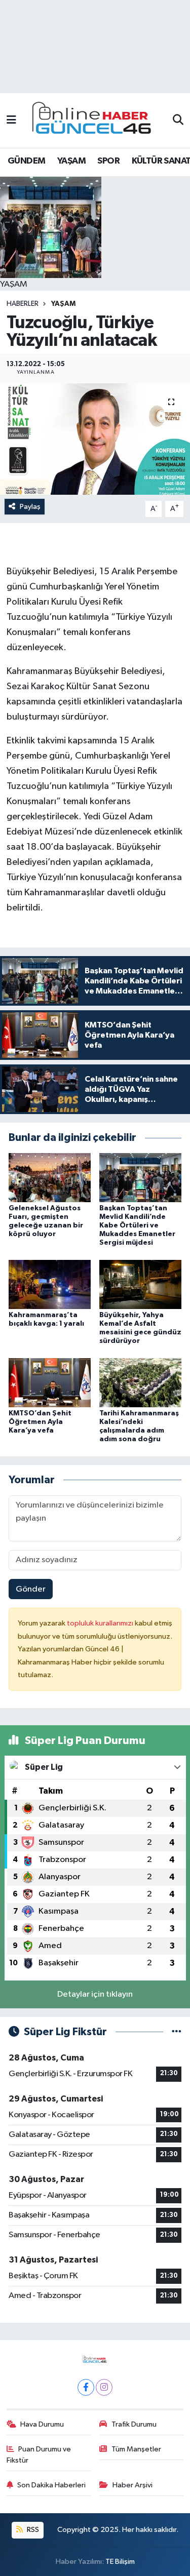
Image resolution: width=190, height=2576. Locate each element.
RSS (32, 2530)
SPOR (108, 161)
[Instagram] (104, 2387)
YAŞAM (71, 161)
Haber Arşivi (132, 2485)
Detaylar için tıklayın (95, 1994)
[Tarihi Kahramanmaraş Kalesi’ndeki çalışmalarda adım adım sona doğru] (140, 1383)
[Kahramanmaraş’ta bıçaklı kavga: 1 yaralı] (50, 1284)
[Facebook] (86, 2387)
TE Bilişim (120, 2562)
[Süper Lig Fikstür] (177, 2032)
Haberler (23, 304)
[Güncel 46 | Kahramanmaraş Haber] (95, 121)
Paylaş (30, 507)
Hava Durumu (42, 2424)
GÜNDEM (26, 161)
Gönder (31, 1589)
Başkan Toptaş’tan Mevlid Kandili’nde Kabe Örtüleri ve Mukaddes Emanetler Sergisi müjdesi (137, 1225)
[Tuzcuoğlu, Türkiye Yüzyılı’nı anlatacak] (95, 439)
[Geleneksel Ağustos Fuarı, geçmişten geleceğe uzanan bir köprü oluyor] (50, 1178)
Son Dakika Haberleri (51, 2485)
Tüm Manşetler (136, 2449)
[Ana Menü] (11, 120)
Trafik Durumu (134, 2424)
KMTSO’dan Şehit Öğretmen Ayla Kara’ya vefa (40, 1422)
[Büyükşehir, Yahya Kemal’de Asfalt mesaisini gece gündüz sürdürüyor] (140, 1284)
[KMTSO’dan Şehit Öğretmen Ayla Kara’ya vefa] (50, 1383)
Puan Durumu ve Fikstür (39, 2455)
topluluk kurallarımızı (101, 1623)
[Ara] (178, 121)
